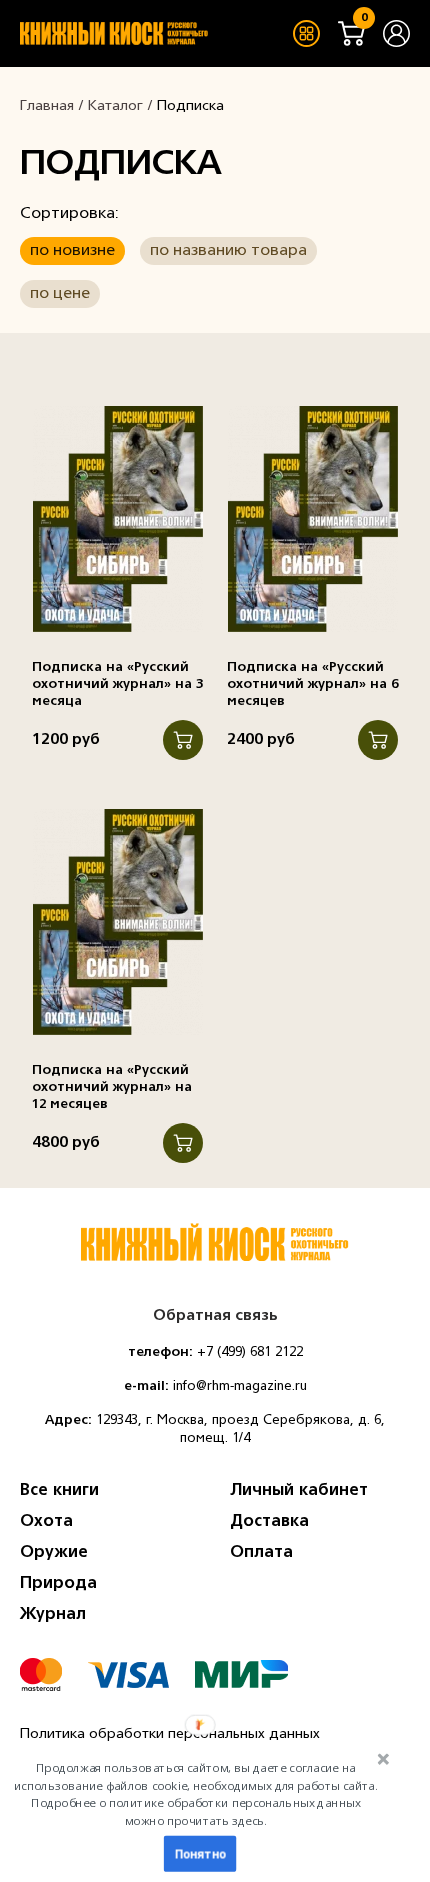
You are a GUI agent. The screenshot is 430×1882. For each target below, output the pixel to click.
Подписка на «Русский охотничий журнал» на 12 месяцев (112, 1087)
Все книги (59, 1491)
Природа (58, 1584)
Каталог (115, 106)
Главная (47, 106)
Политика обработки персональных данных (170, 1734)
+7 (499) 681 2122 (250, 1352)
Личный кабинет (299, 1491)
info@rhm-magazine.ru (240, 1386)
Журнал (53, 1615)
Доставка (269, 1522)
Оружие (54, 1553)
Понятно (200, 1854)
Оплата (261, 1553)
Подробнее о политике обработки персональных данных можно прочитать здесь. (195, 1811)
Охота (46, 1522)
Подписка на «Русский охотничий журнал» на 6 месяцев (312, 684)
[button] (196, 1794)
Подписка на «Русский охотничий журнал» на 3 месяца (117, 684)
